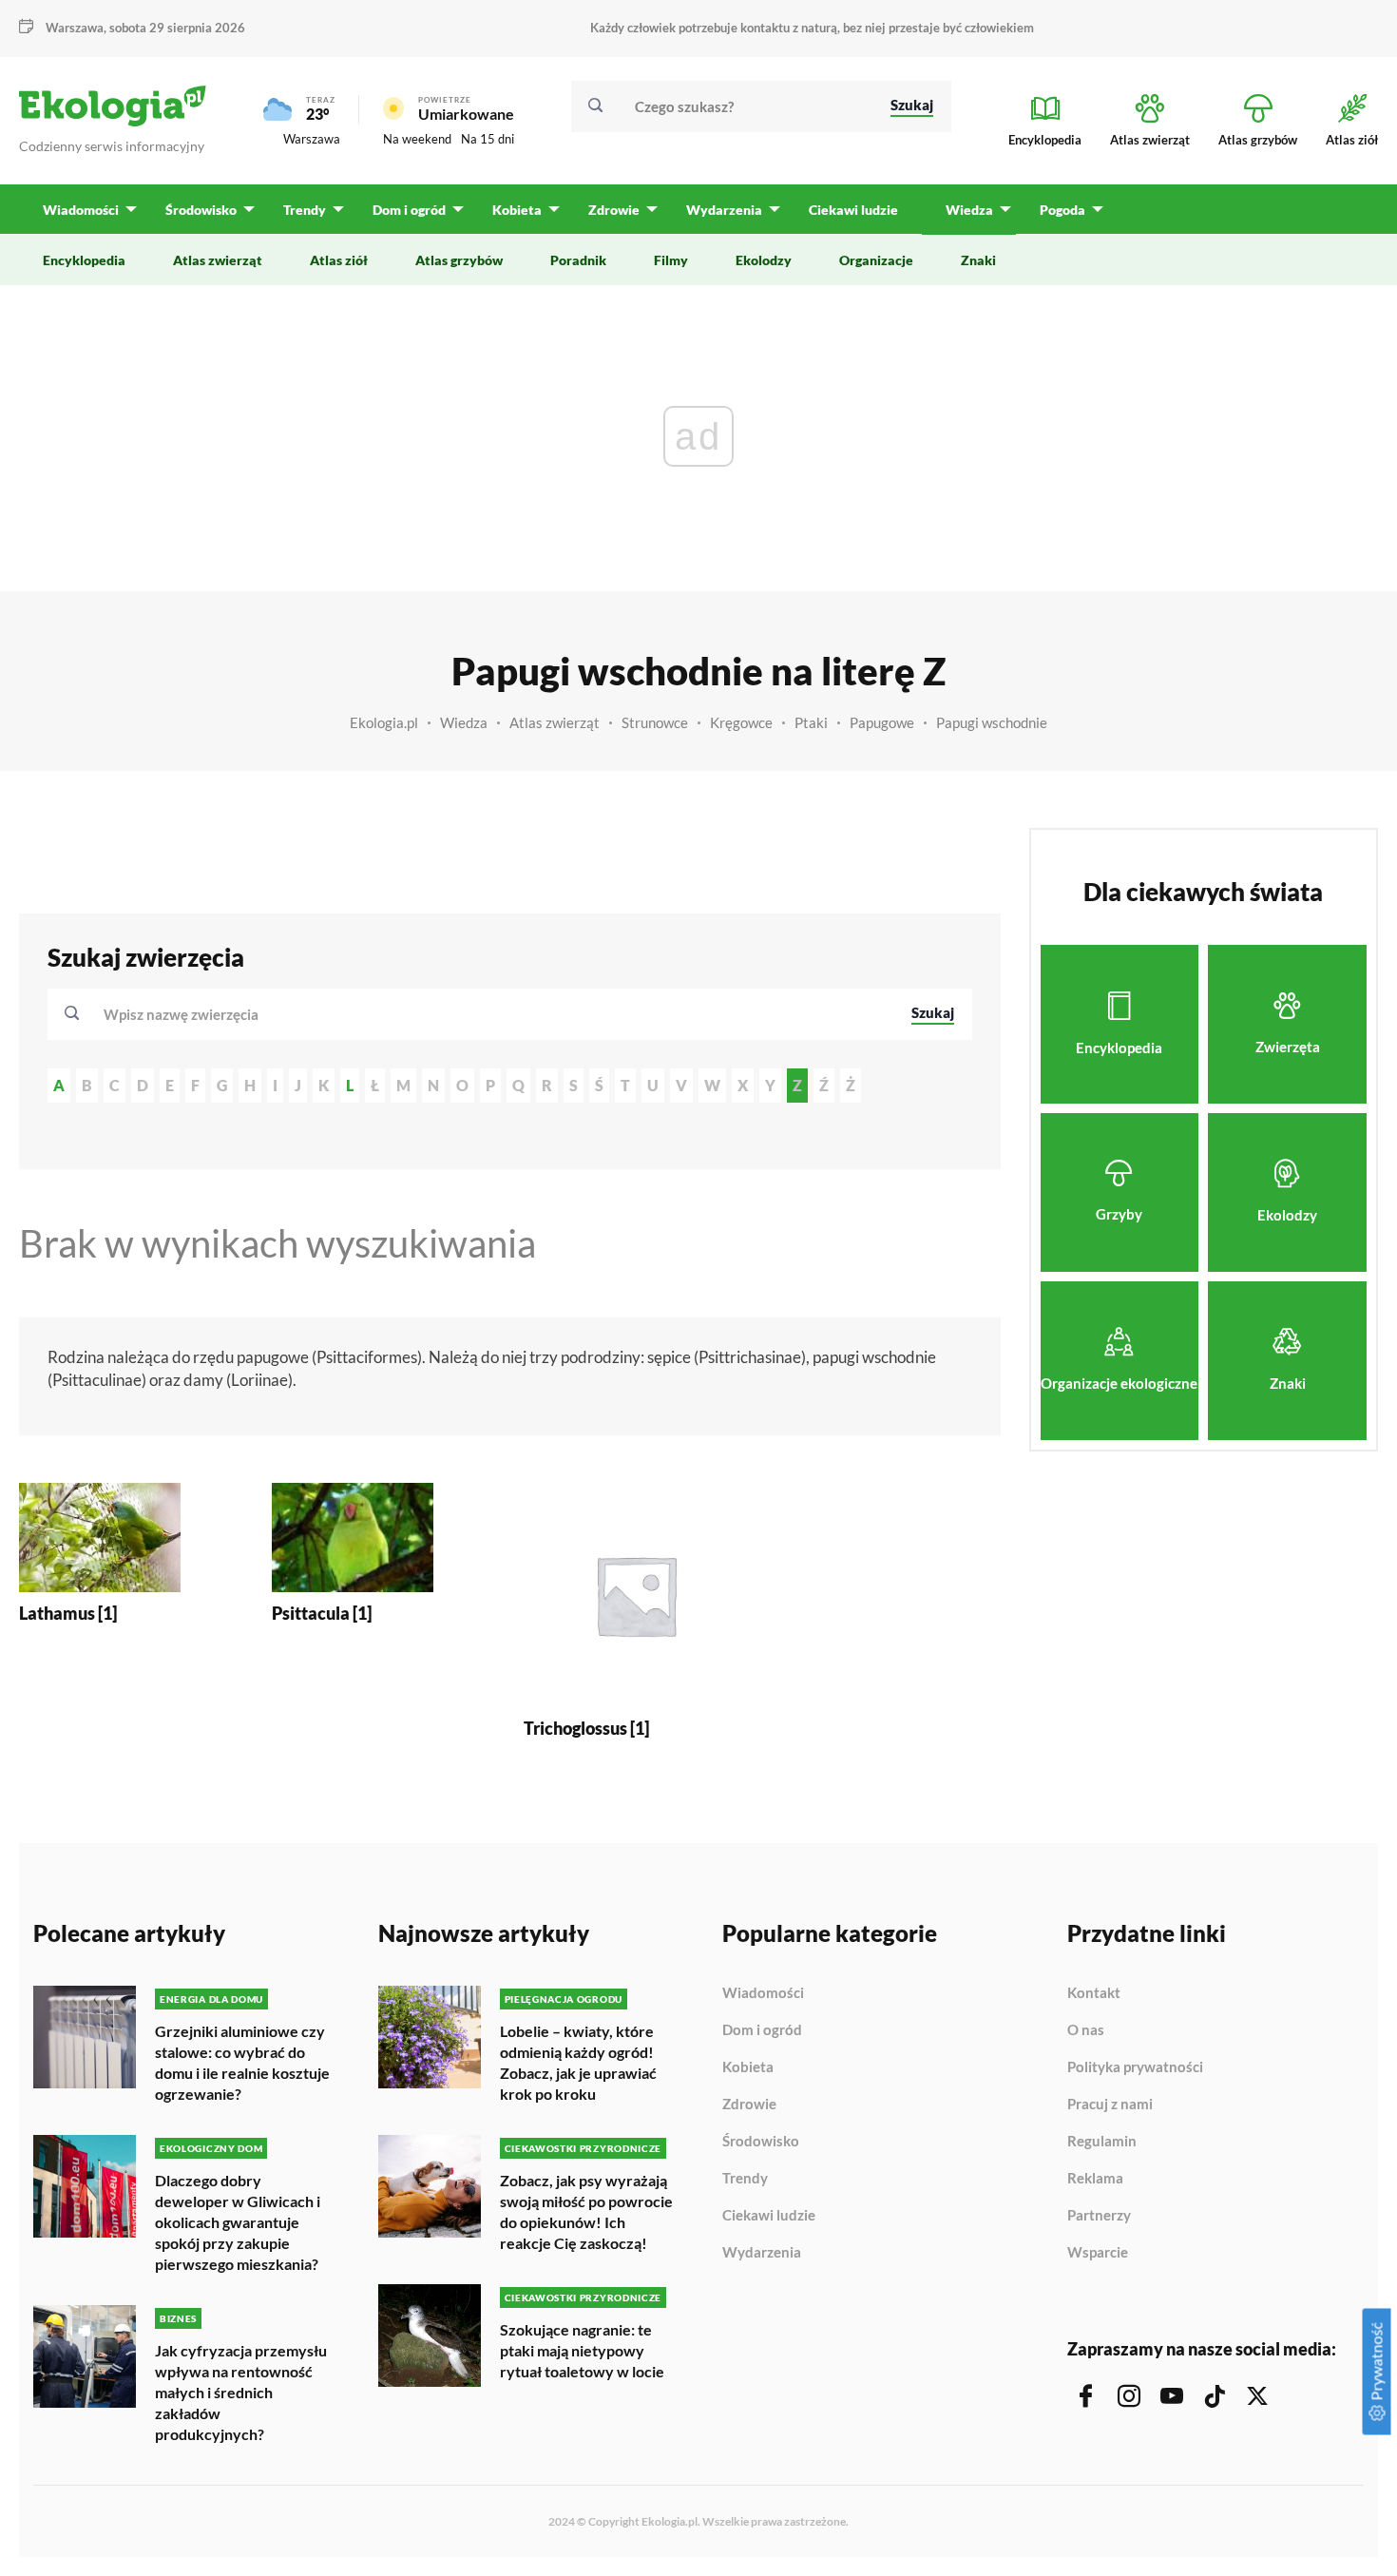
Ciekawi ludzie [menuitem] (853, 210)
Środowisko (761, 2142)
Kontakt (1094, 1993)
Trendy (745, 2179)
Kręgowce (741, 722)
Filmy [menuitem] (671, 260)
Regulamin (1102, 2142)
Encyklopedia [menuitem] (84, 260)
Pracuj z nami (1110, 2105)
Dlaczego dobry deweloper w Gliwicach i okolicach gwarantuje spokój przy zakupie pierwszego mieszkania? (238, 2222)
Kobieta (748, 2067)
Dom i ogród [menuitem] (409, 210)
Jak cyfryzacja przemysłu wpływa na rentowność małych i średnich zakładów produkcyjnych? (241, 2392)
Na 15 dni (488, 139)
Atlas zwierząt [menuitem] (218, 260)
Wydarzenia (762, 2252)
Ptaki (811, 722)
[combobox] (495, 1014)
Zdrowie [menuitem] (614, 210)
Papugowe (882, 722)
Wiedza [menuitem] (969, 210)
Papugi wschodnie (992, 722)
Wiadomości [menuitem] (81, 210)
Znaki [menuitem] (978, 260)
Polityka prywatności (1135, 2067)
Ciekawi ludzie (769, 2216)
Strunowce (655, 722)
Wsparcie (1098, 2252)
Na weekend (417, 139)
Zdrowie (749, 2105)
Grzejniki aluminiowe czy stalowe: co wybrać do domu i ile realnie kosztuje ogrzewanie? (242, 2062)
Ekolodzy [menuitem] (764, 260)
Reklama (1095, 2179)
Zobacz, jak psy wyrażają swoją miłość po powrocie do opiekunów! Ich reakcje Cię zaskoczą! (586, 2211)
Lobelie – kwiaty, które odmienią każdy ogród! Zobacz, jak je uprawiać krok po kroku (578, 2062)
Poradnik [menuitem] (578, 260)
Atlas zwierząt (555, 722)
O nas (1086, 2030)
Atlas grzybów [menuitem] (459, 260)
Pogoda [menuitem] (1062, 210)
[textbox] (187, 1014)
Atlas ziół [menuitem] (339, 260)
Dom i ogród (762, 2030)
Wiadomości (763, 1993)
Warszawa (312, 139)
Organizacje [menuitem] (876, 260)
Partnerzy (1099, 2216)
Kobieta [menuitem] (517, 210)
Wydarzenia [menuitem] (724, 210)
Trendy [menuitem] (305, 210)
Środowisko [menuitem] (201, 210)
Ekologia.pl (384, 722)
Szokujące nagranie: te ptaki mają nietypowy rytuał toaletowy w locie (582, 2350)
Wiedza (464, 722)
